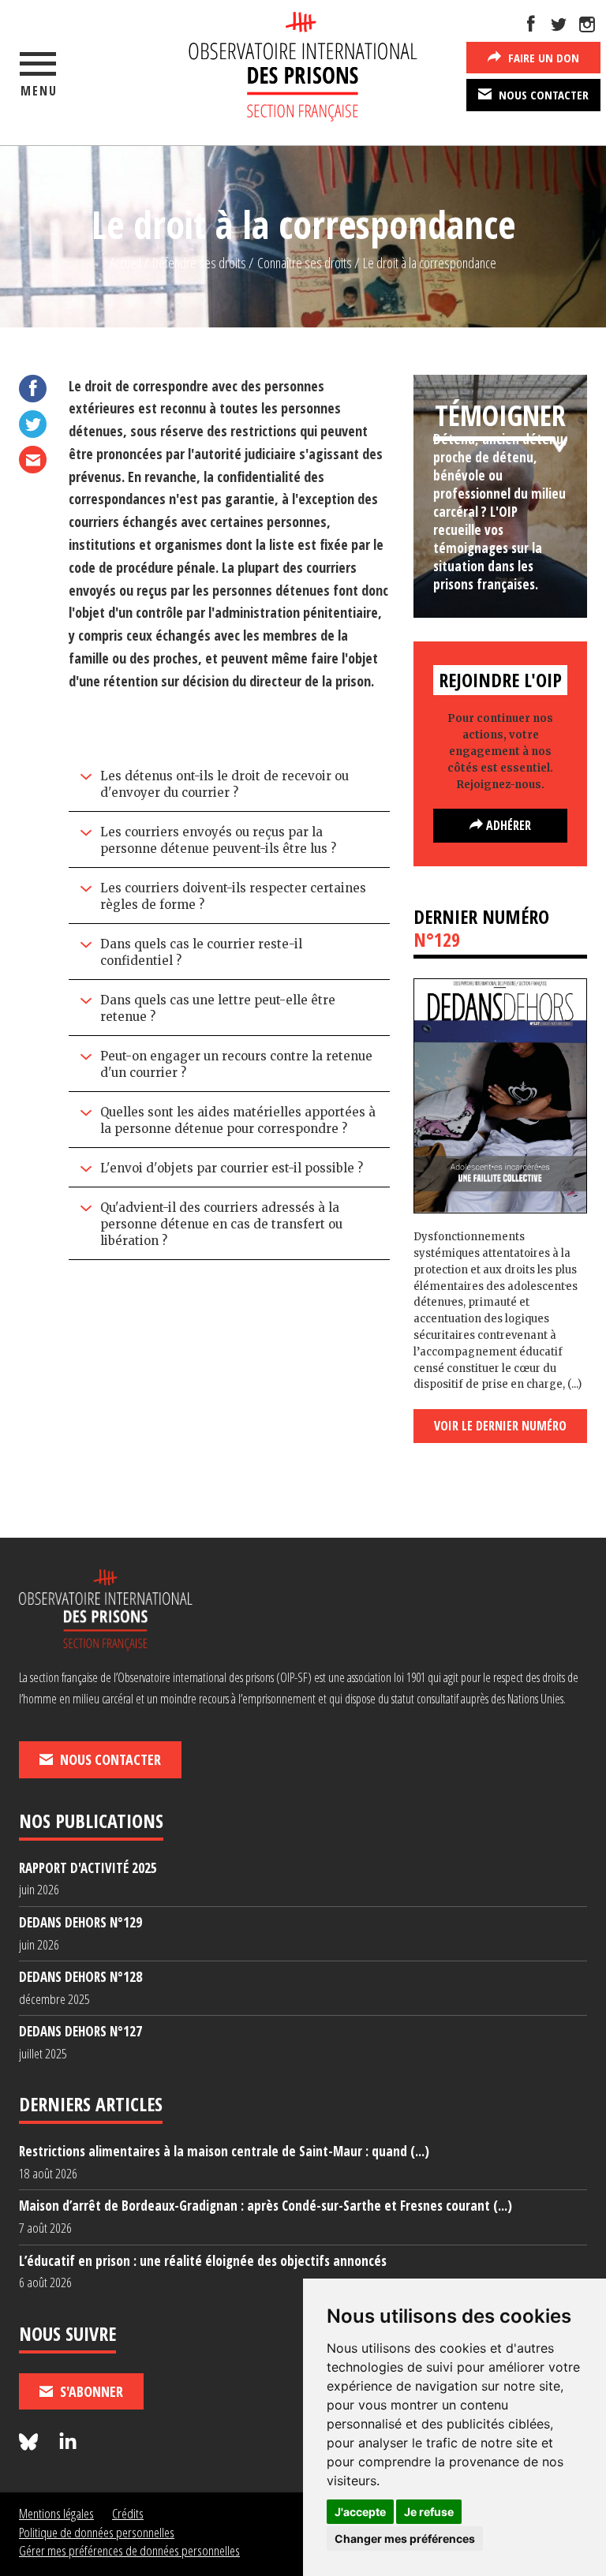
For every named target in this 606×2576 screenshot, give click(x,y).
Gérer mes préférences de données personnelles (129, 2550)
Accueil (125, 263)
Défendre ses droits (199, 263)
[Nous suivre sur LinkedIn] (68, 2442)
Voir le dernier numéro (500, 1426)
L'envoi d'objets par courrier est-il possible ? (232, 1168)
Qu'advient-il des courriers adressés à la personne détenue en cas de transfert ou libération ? (221, 1224)
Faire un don (542, 58)
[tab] (230, 786)
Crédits (128, 2513)
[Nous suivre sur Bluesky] (31, 2442)
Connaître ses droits (305, 263)
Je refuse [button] (429, 2512)
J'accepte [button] (360, 2512)
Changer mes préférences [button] (405, 2539)
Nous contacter (542, 95)
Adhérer (507, 825)
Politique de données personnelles (97, 2532)
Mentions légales (56, 2513)
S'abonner (90, 2391)
